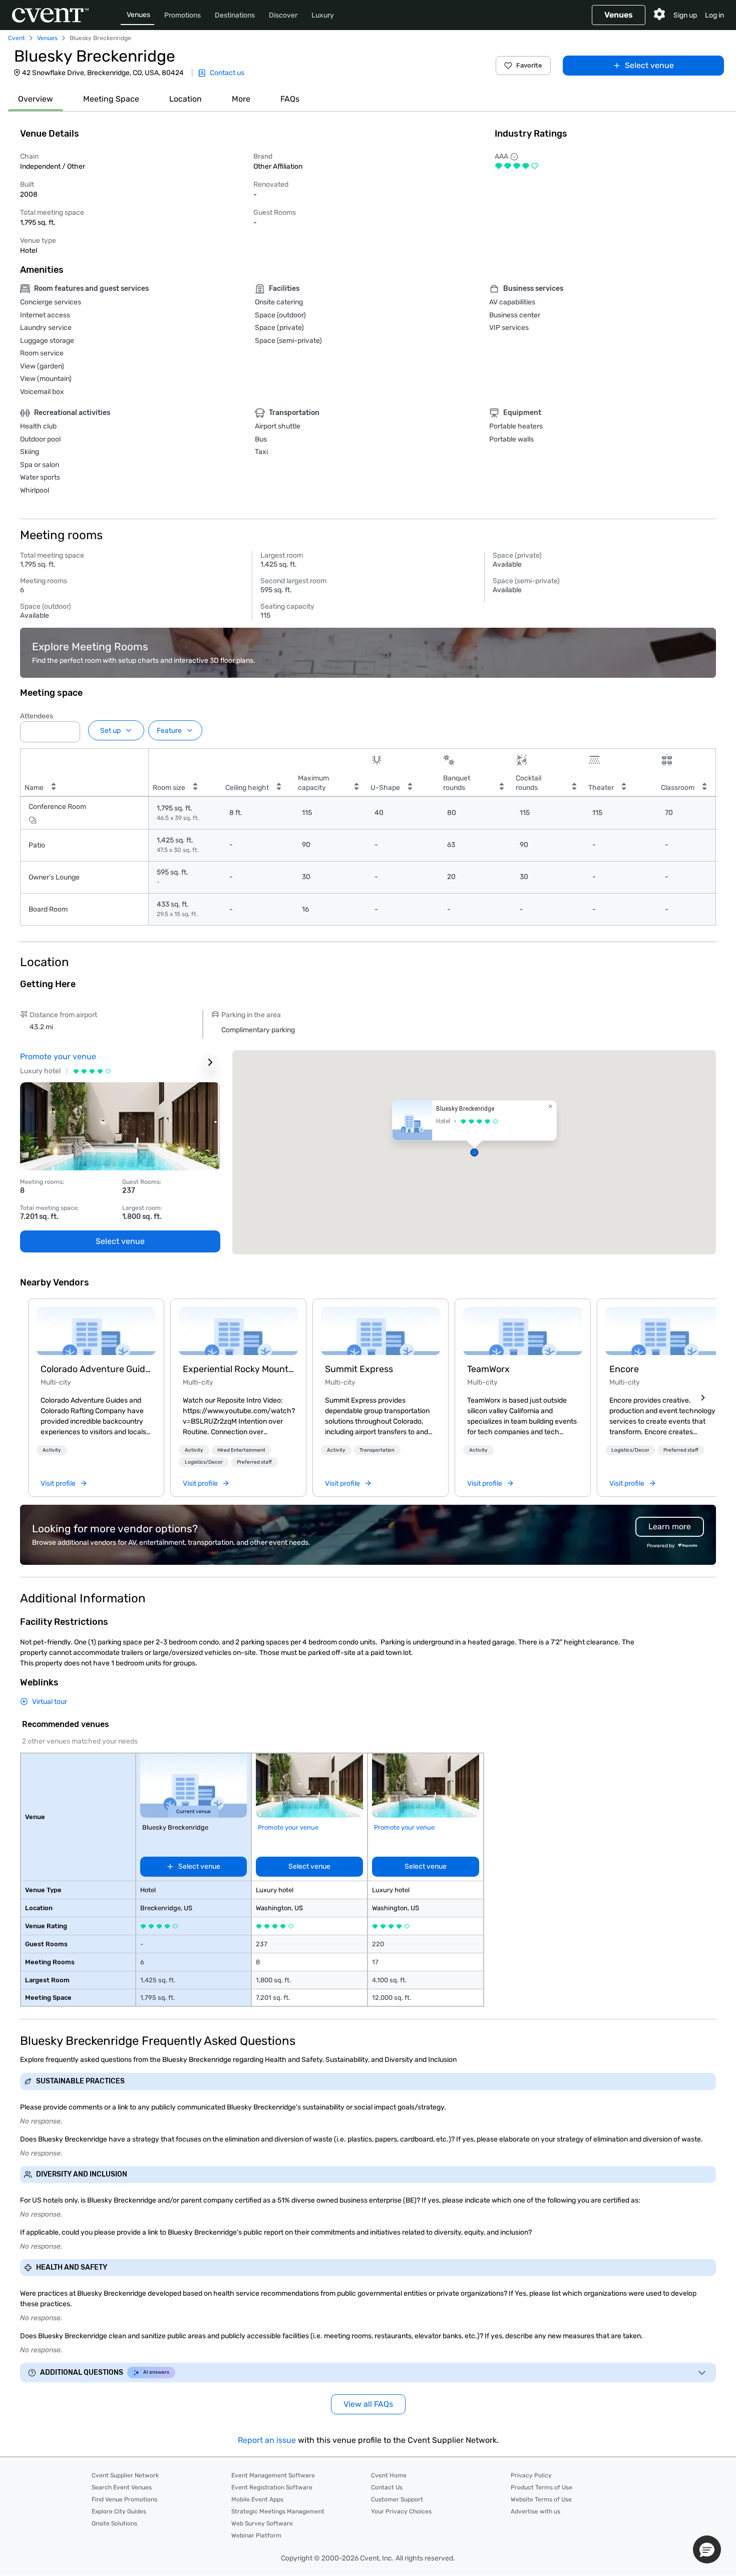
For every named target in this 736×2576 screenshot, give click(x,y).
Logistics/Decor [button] (204, 1462)
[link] (96, 1331)
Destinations (235, 15)
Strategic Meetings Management (278, 2511)
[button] (70, 729)
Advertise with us (535, 2511)
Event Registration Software (272, 2487)
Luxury (323, 15)
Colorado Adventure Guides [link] (96, 1369)
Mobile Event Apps (257, 2499)
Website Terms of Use (541, 2499)
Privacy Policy (531, 2475)
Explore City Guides (119, 2511)
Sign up (685, 15)
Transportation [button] (377, 1450)
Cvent (17, 38)
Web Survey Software (262, 2523)
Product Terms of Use (541, 2487)
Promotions (182, 15)
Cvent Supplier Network (125, 2475)
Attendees (37, 716)
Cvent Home (389, 2475)
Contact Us (387, 2487)
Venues (138, 15)
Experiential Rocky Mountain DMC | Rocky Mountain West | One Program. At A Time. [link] (238, 1369)
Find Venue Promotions (124, 2499)
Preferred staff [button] (254, 1462)
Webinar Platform (256, 2535)
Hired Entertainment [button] (241, 1450)
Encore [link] (624, 1369)
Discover (283, 15)
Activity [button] (52, 1450)
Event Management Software (273, 2475)
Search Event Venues (122, 2487)
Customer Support (397, 2499)
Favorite (529, 65)
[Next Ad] (210, 1062)
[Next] (703, 1398)
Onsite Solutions (114, 2523)
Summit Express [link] (359, 1369)
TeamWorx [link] (488, 1369)
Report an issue (267, 2440)
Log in (714, 15)
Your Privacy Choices (401, 2511)
